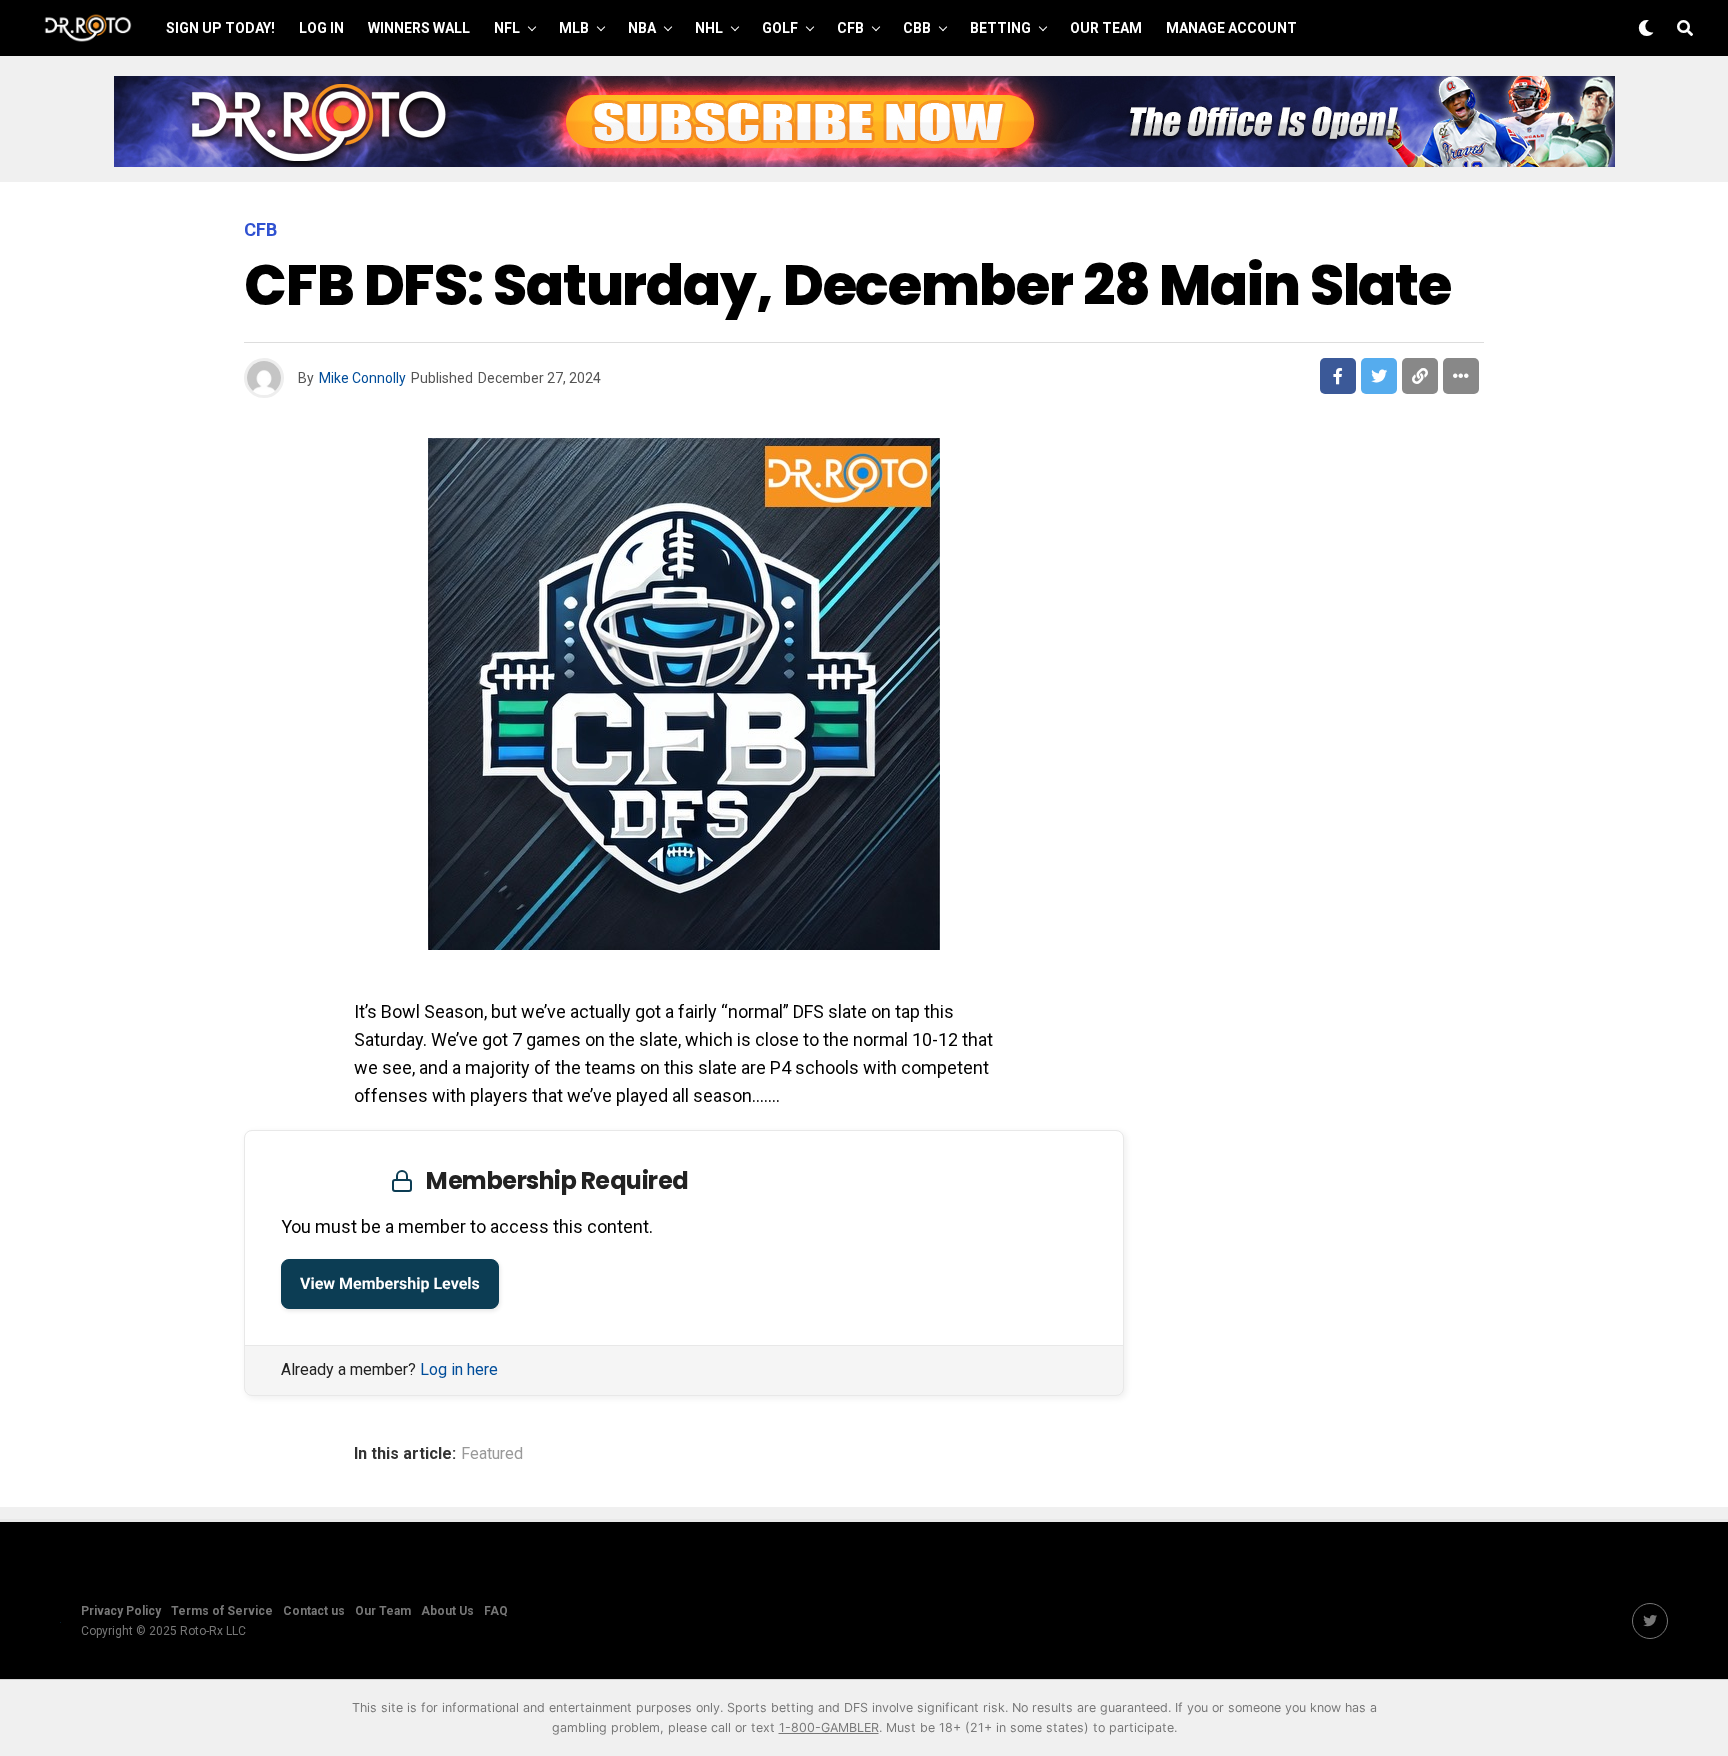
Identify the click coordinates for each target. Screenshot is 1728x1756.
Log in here (459, 1369)
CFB (850, 28)
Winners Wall (419, 28)
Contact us (314, 1611)
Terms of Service (222, 1611)
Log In (321, 28)
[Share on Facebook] (1338, 376)
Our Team (1106, 28)
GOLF (780, 28)
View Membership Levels (390, 1283)
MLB (574, 28)
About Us (447, 1611)
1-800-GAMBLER (829, 1727)
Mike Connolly (362, 378)
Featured (492, 1454)
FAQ (496, 1611)
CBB (917, 28)
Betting (1000, 28)
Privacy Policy (121, 1611)
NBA (642, 28)
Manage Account (1231, 28)
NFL (507, 28)
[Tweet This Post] (1379, 376)
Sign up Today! (220, 28)
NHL (709, 28)
